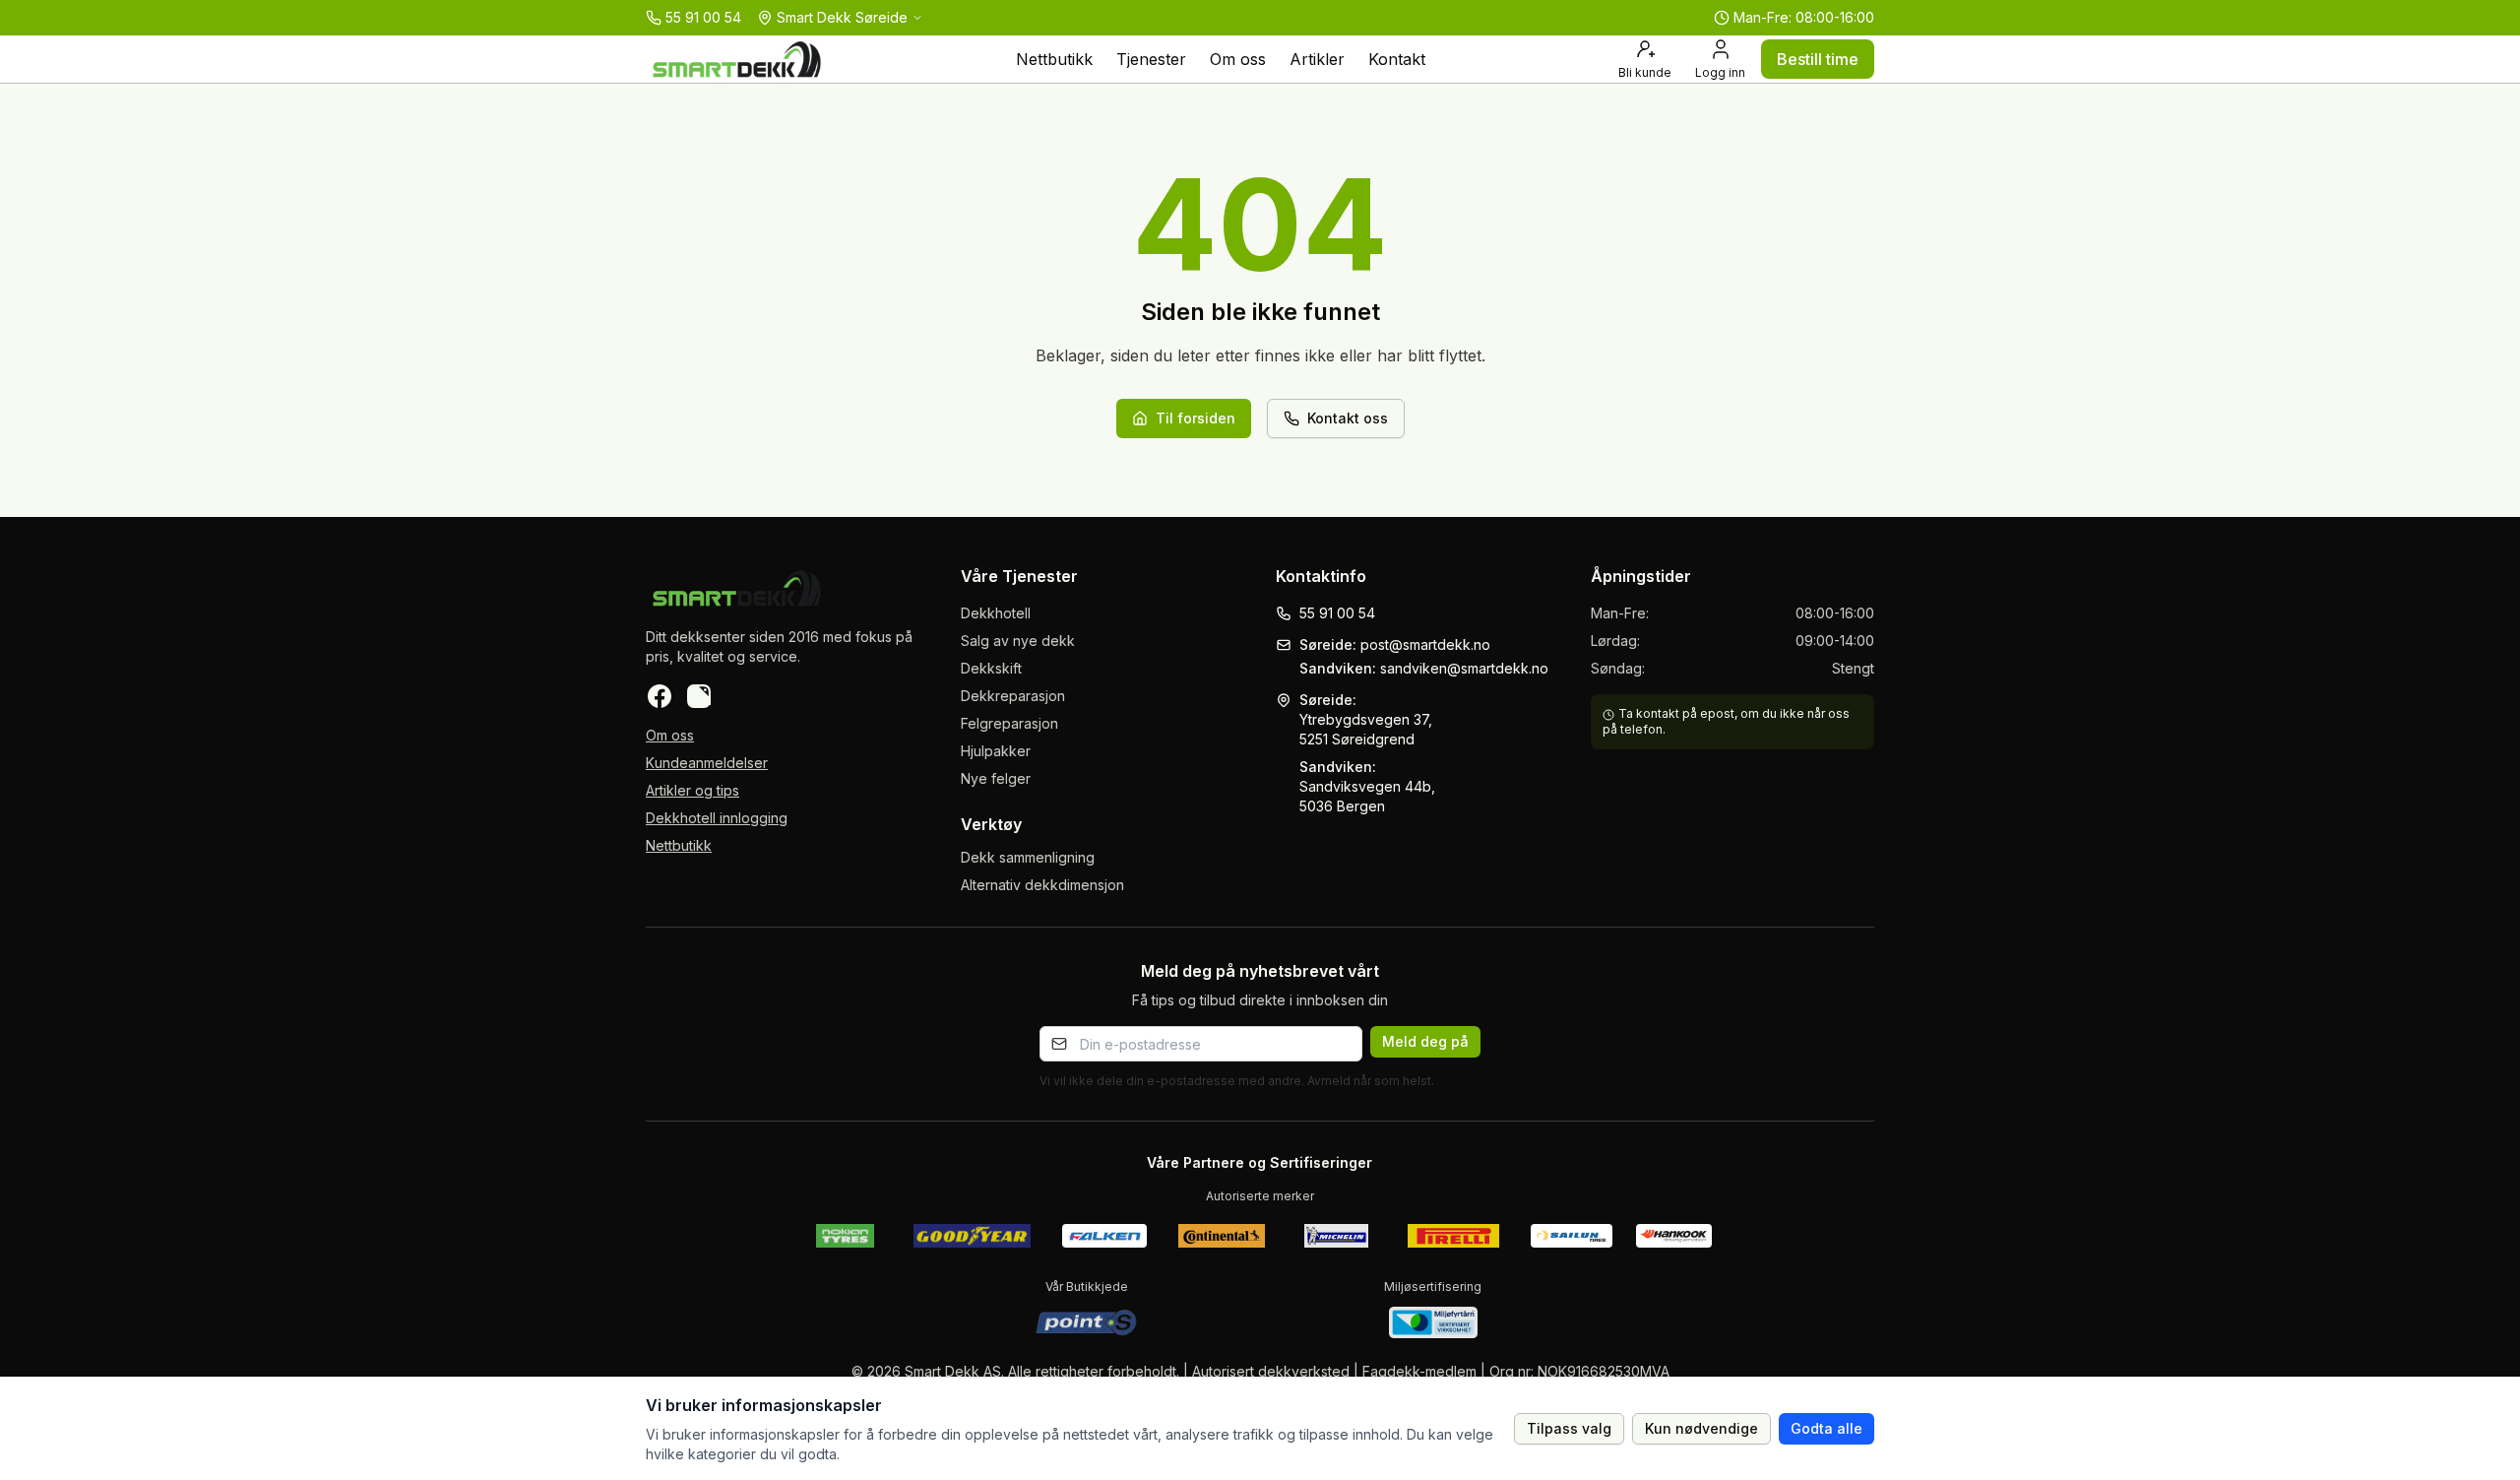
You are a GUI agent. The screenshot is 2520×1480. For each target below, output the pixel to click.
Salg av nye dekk (1018, 641)
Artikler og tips (693, 790)
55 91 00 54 (1337, 613)
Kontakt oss (1348, 418)
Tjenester (1151, 59)
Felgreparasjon (1009, 723)
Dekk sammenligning (1028, 857)
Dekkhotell (996, 613)
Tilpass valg (1569, 1428)
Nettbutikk (1054, 59)
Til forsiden (1196, 418)
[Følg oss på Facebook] (660, 696)
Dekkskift (991, 668)
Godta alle (1827, 1428)
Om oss (1238, 59)
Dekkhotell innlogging (717, 818)
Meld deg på (1425, 1041)
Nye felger (996, 778)
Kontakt (1397, 59)
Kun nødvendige (1701, 1428)
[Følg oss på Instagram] (699, 696)
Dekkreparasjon (1013, 696)
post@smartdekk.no (1425, 644)
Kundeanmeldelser (707, 763)
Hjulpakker (996, 751)
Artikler (1317, 59)
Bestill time (1818, 59)
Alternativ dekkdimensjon (1042, 885)
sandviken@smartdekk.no (1464, 668)
